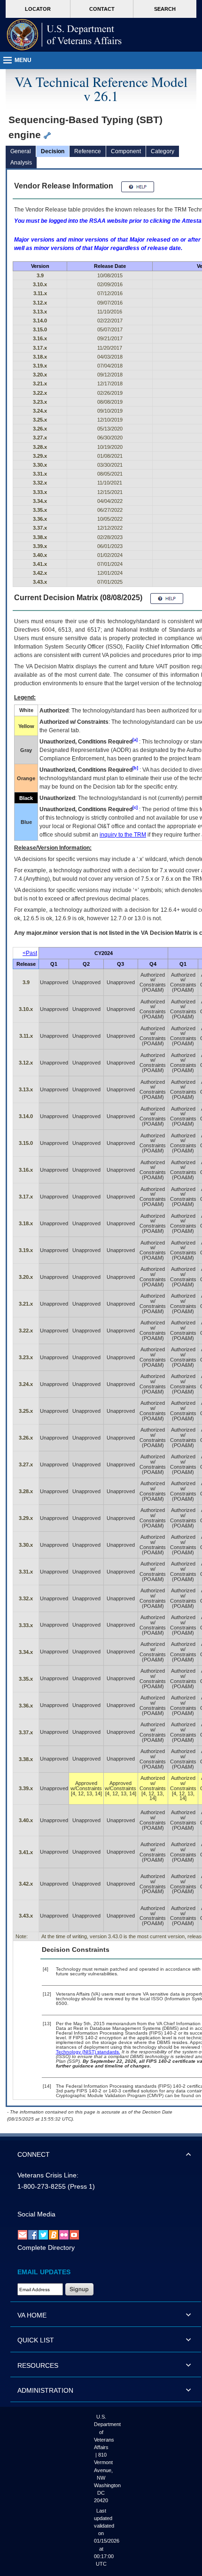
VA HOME (32, 2315)
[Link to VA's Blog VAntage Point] (54, 2234)
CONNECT (34, 2154)
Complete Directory (46, 2247)
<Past (30, 953)
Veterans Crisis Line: (48, 2175)
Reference (88, 151)
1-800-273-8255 (42, 2186)
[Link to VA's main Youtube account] (74, 2234)
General (21, 151)
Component (126, 151)
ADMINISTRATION (45, 2390)
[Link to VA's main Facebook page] (33, 2234)
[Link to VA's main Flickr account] (64, 2234)
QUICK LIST (36, 2340)
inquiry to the (123, 835)
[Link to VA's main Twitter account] (43, 2234)
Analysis (21, 163)
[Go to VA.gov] (64, 35)
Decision (53, 151)
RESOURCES (38, 2365)
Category (163, 151)
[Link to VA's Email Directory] (23, 2234)
